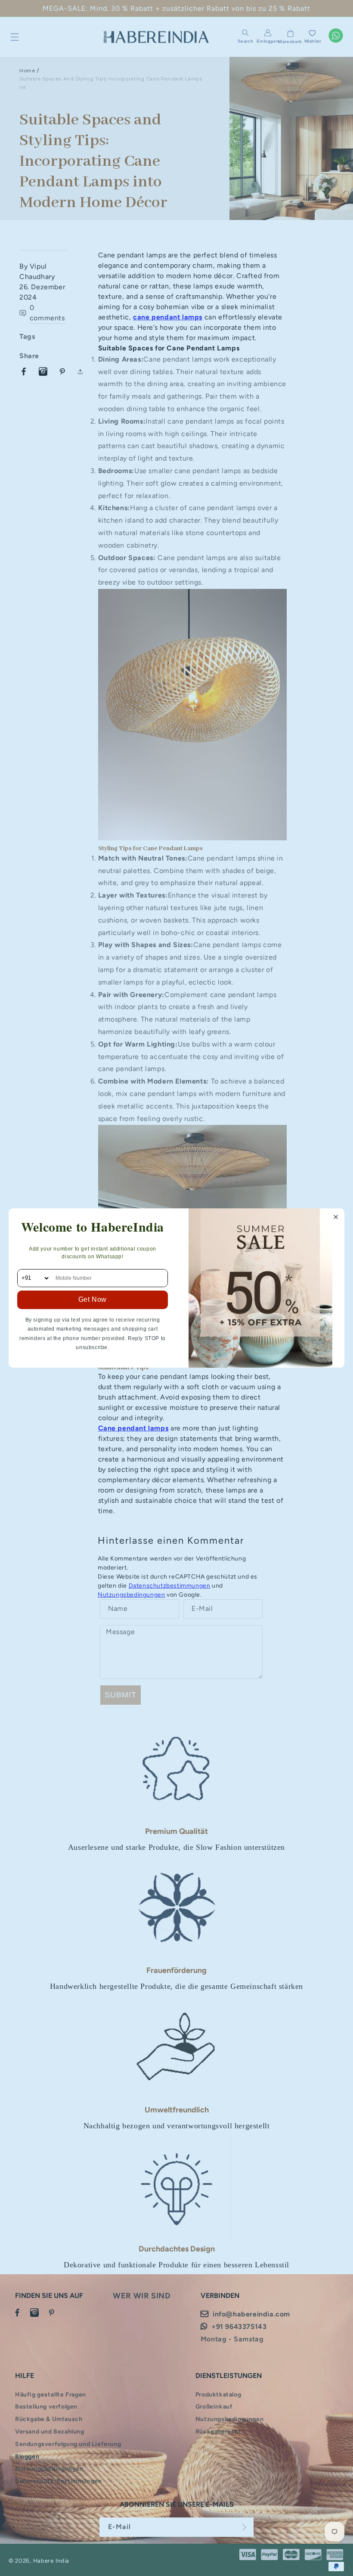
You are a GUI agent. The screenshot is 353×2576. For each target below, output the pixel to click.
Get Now (93, 1299)
